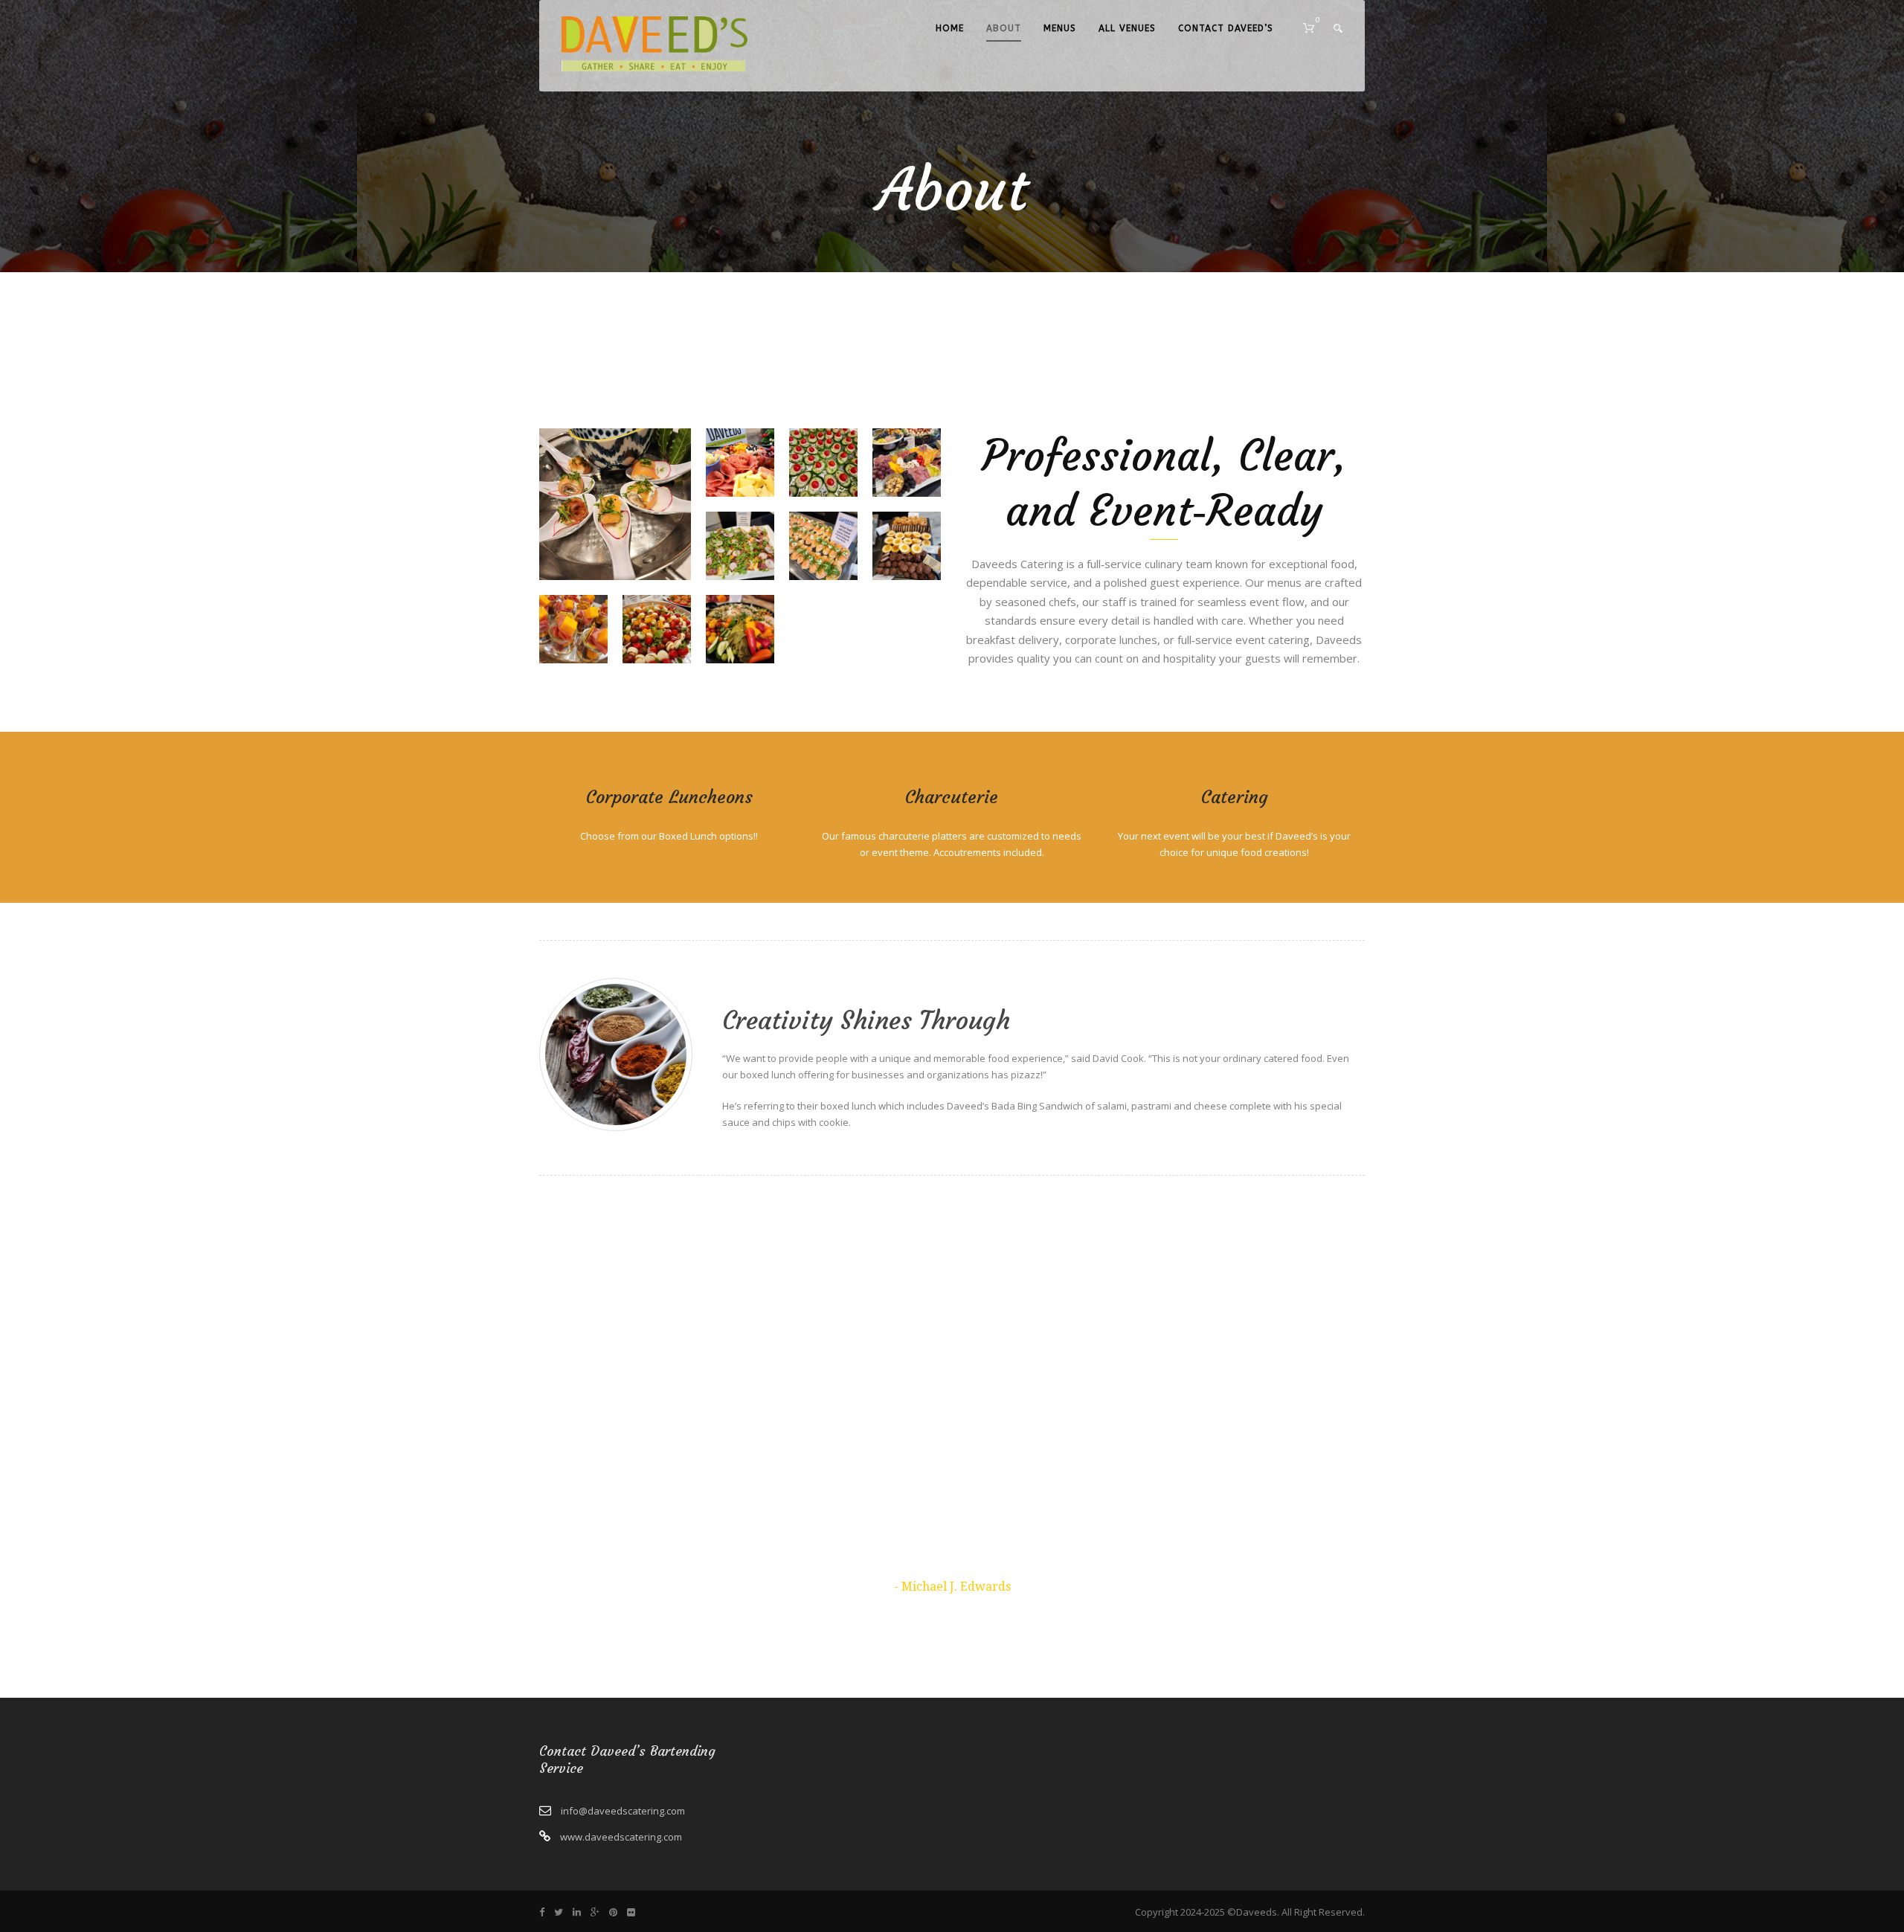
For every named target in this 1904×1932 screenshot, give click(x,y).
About (1004, 28)
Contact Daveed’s (1226, 28)
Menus (1060, 28)
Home (950, 28)
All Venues (1127, 28)
